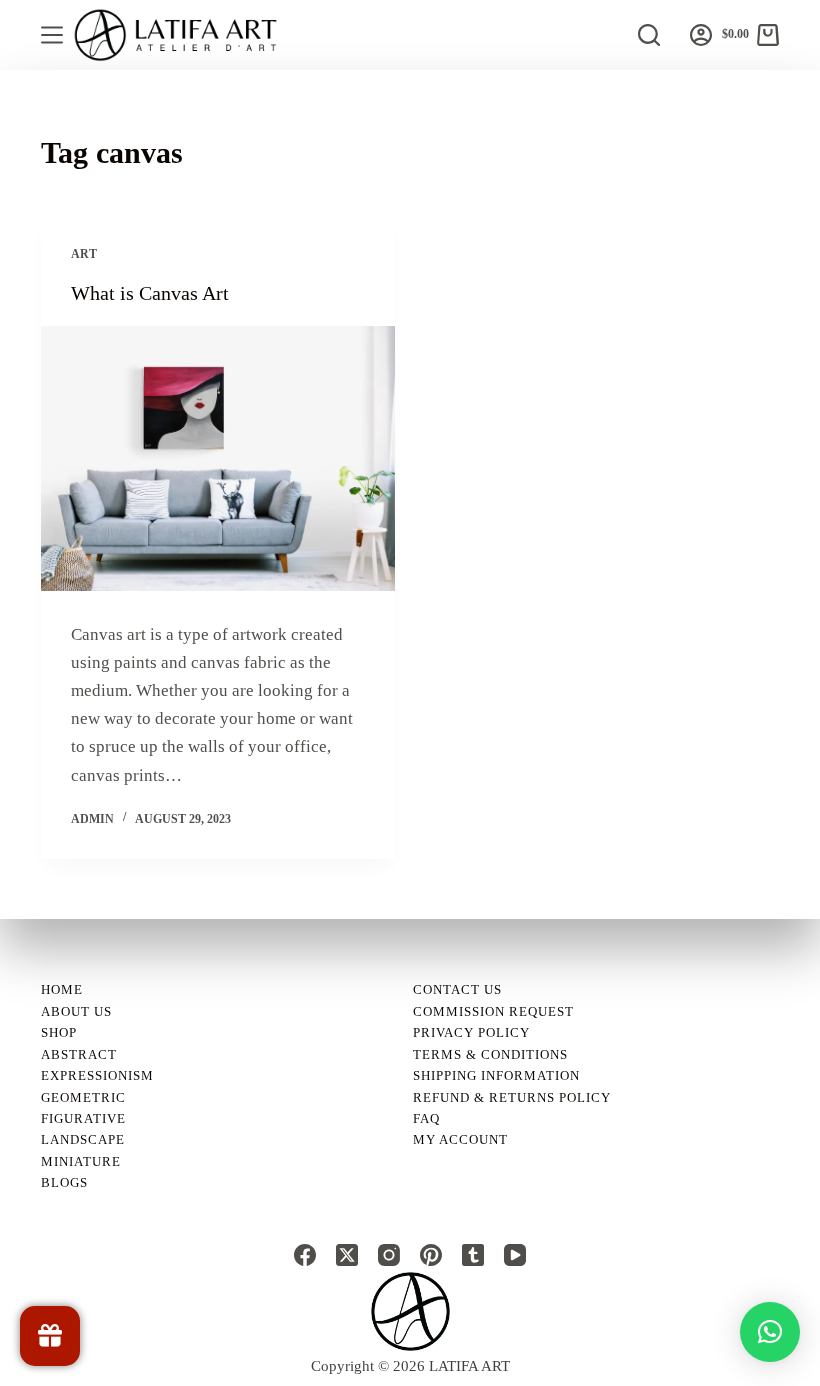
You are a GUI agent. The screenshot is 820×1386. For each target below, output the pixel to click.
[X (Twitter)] (347, 1255)
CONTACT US (457, 989)
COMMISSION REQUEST (493, 1011)
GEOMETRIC (83, 1097)
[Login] (701, 35)
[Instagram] (389, 1255)
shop (59, 1032)
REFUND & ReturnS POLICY (512, 1097)
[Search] (649, 35)
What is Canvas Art (150, 293)
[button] (770, 1332)
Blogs (64, 1182)
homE (62, 989)
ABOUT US (76, 1011)
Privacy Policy (471, 1032)
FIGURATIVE (83, 1118)
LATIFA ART (469, 1366)
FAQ (426, 1118)
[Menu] (52, 35)
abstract (79, 1054)
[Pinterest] (431, 1255)
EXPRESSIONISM (97, 1075)
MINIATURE (81, 1161)
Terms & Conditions (490, 1054)
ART (84, 254)
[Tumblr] (473, 1255)
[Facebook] (305, 1255)
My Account (460, 1139)
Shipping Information (496, 1075)
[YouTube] (515, 1255)
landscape (83, 1139)
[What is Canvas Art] (218, 459)
